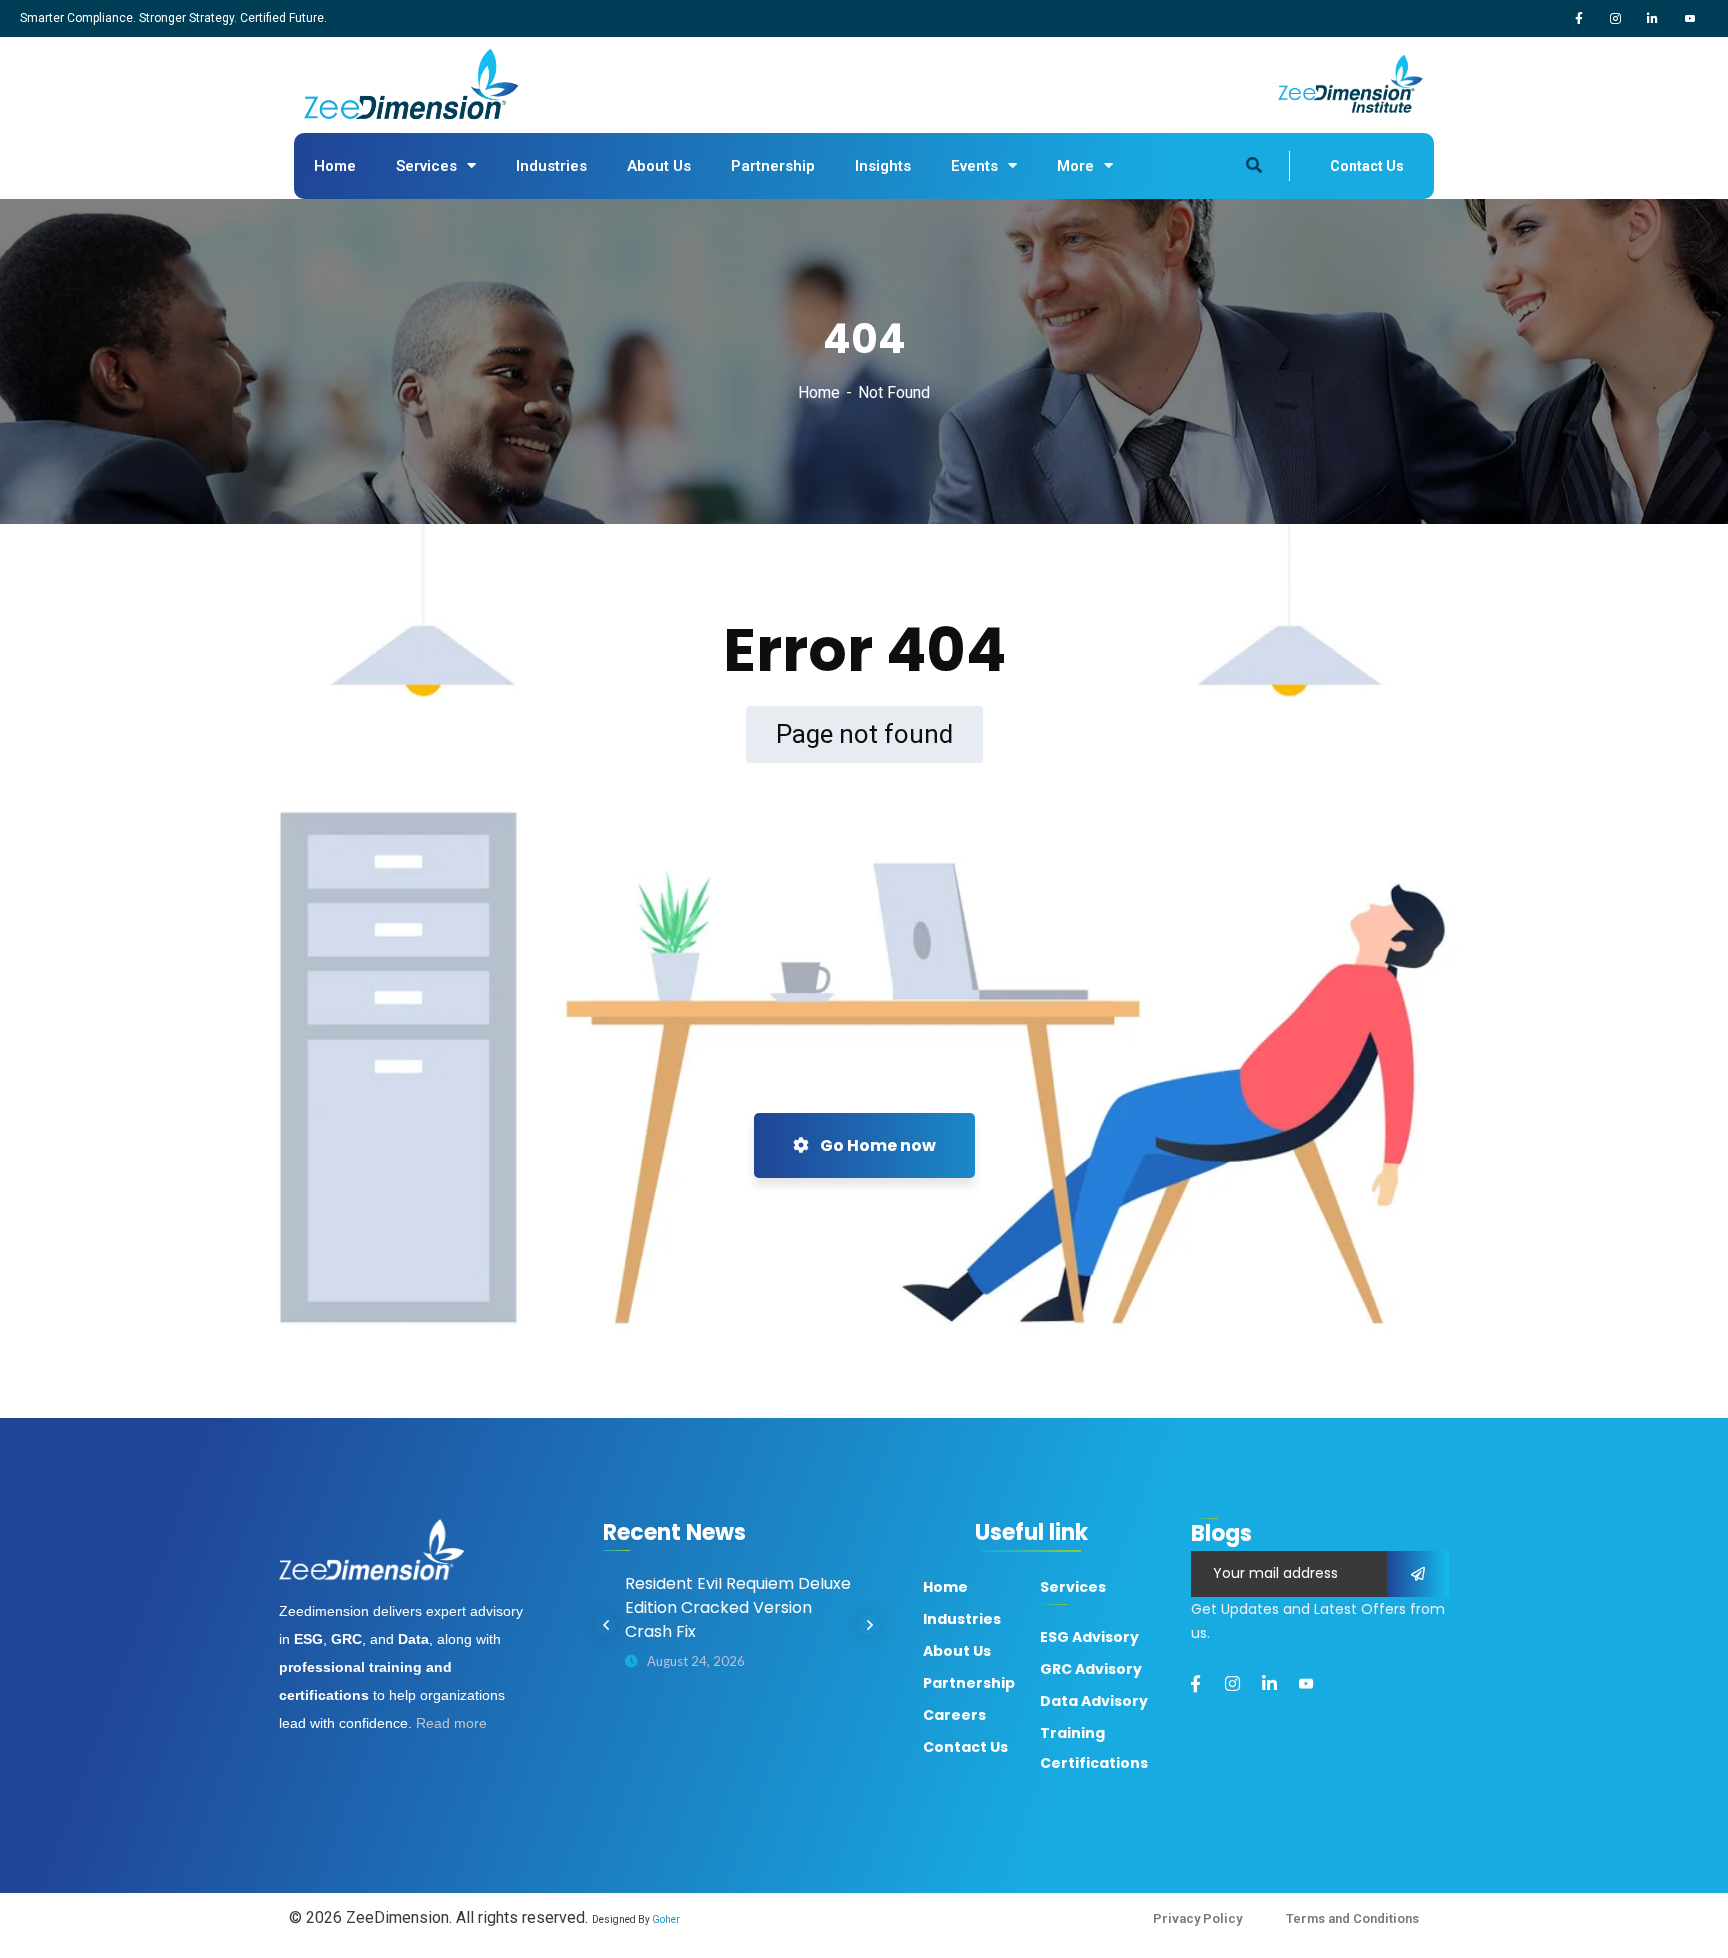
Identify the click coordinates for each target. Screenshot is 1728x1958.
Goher (666, 1919)
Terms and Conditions (1352, 1918)
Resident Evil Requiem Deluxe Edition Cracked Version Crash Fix (738, 1607)
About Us (659, 166)
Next (870, 1625)
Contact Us (1367, 166)
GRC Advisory (1091, 1669)
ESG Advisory (1089, 1637)
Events (974, 166)
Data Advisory (1094, 1701)
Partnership (773, 166)
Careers (954, 1715)
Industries (551, 166)
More (1075, 166)
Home (335, 166)
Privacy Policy (1197, 1918)
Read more (451, 1723)
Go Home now (876, 1145)
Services (426, 166)
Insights (883, 166)
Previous (606, 1625)
